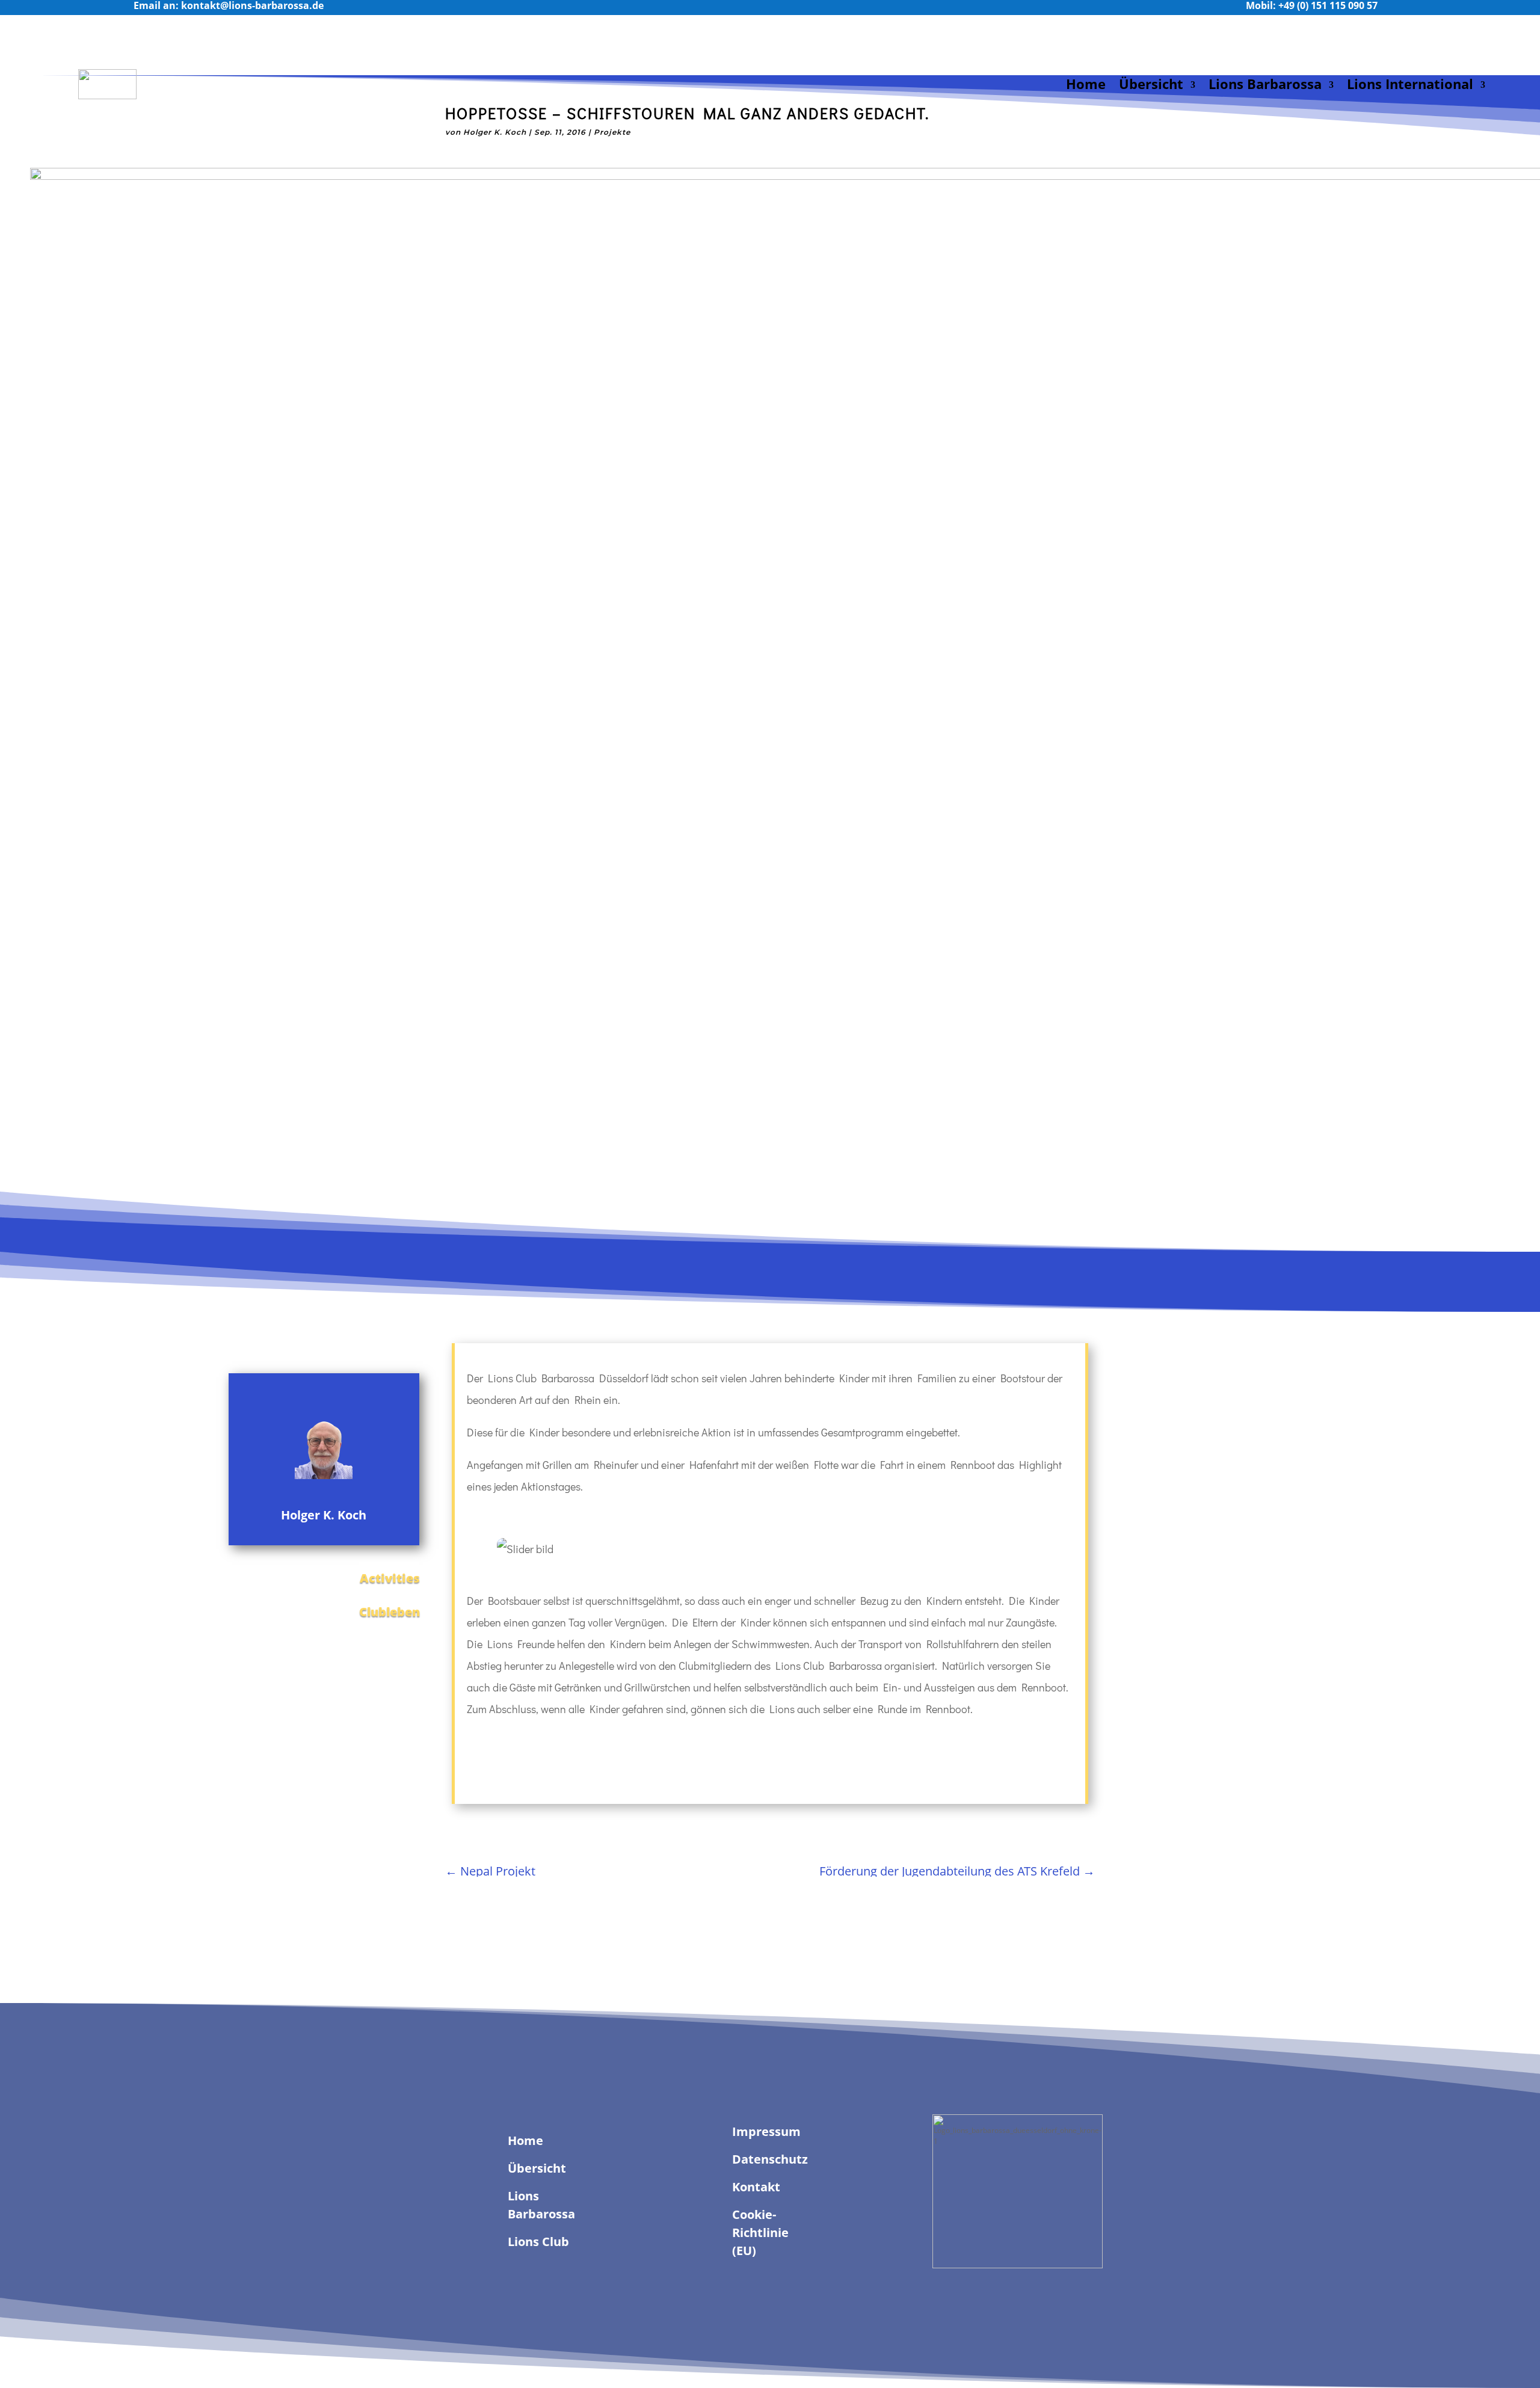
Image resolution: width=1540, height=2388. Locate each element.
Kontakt (756, 2187)
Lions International (1410, 84)
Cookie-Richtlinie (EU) (760, 2233)
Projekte (612, 132)
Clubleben (390, 1612)
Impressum (766, 2131)
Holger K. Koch (495, 132)
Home (1086, 84)
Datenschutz (770, 2159)
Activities (390, 1578)
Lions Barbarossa (1265, 84)
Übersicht (1151, 84)
